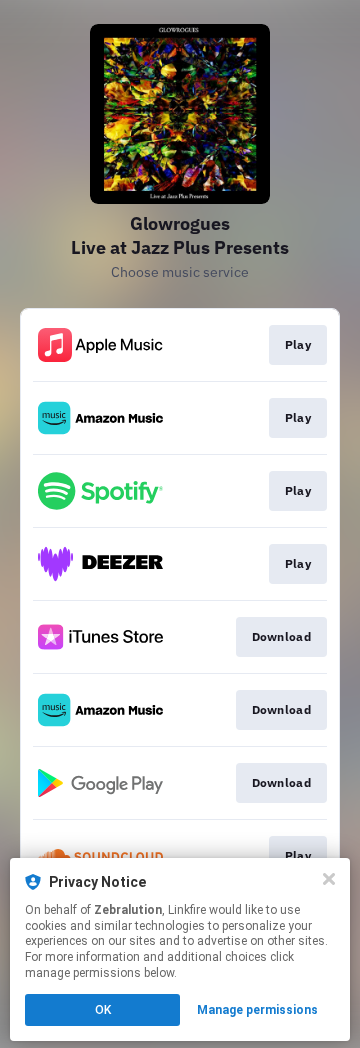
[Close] (329, 879)
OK (103, 1010)
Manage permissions (257, 1010)
